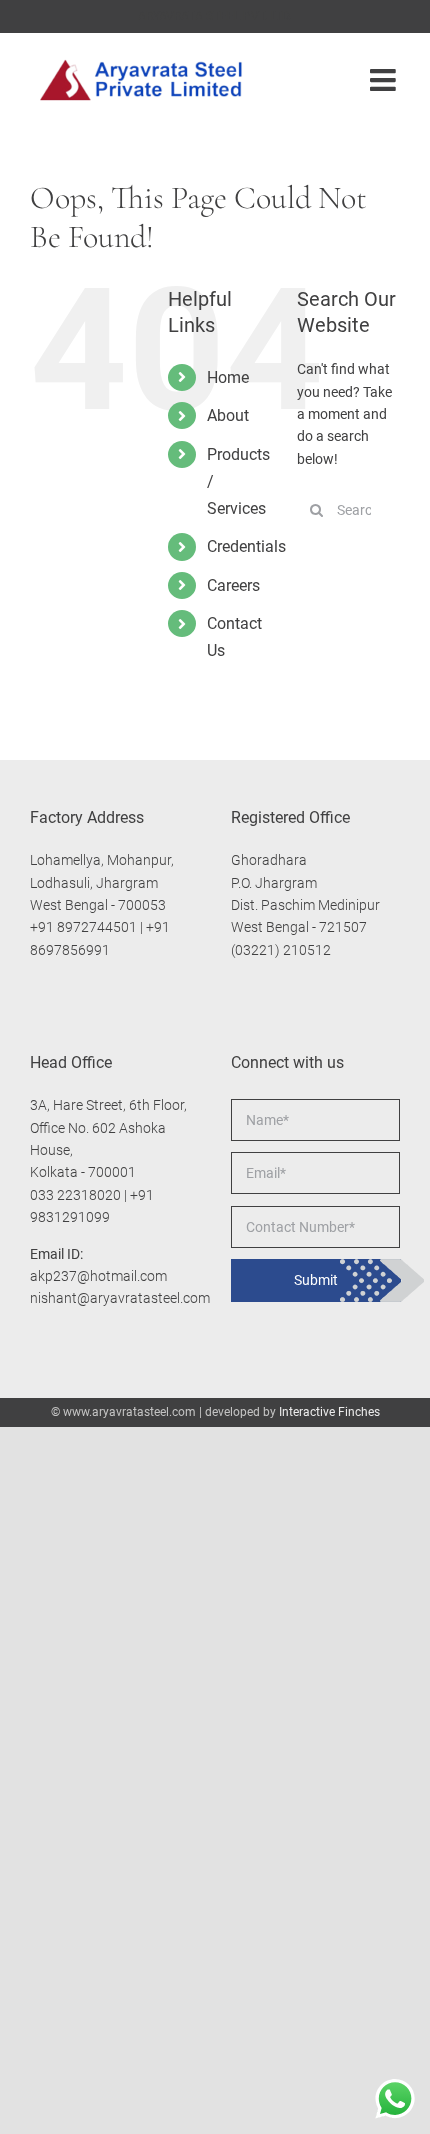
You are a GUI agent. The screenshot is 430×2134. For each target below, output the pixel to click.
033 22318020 (75, 1195)
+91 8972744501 (83, 927)
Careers (233, 585)
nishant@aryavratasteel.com (120, 1298)
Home (228, 377)
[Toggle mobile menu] (385, 80)
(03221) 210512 (281, 950)
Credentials (246, 546)
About (228, 415)
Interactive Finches (329, 1412)
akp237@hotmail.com (98, 1276)
